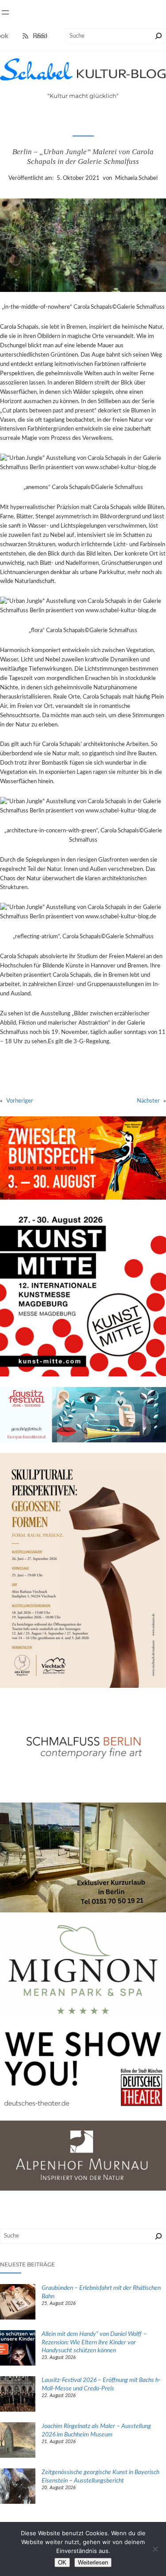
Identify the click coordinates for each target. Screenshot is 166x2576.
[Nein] (155, 2549)
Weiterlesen (93, 2562)
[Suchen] (158, 36)
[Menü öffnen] (5, 12)
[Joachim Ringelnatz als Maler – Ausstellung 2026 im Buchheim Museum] (18, 2441)
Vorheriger (20, 1101)
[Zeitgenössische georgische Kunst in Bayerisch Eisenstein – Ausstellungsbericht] (18, 2487)
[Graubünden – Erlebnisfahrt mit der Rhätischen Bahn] (18, 2303)
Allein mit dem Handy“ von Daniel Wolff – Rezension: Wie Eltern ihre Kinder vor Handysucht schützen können (94, 2342)
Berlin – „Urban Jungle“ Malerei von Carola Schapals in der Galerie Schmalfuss (83, 157)
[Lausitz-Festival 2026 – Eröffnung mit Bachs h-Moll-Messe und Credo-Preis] (18, 2395)
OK (62, 2562)
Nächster (148, 1101)
